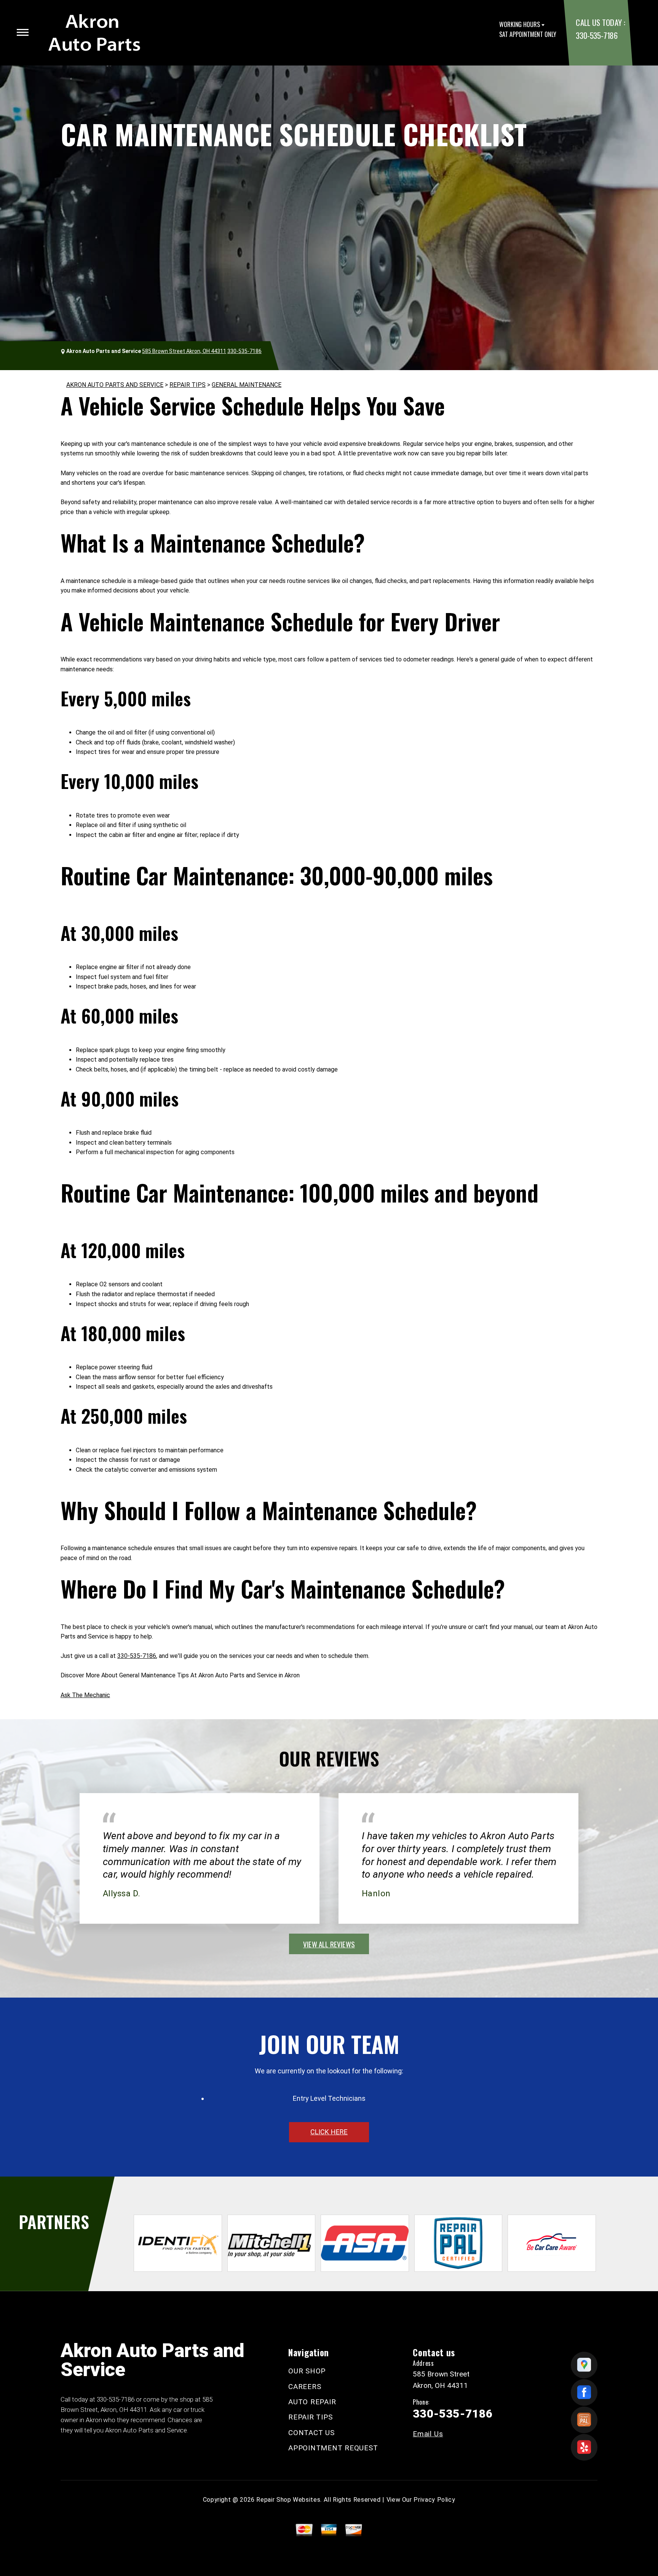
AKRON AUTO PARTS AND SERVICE (115, 385)
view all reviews (329, 1944)
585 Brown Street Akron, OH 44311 (184, 351)
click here (329, 2132)
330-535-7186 (597, 35)
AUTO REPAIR (312, 2402)
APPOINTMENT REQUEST (333, 2448)
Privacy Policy (434, 2500)
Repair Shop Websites (288, 2500)
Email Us (428, 2434)
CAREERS (305, 2387)
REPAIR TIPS (188, 385)
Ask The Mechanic (85, 1695)
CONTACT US (311, 2433)
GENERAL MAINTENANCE (247, 385)
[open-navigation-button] (23, 32)
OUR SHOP (307, 2371)
